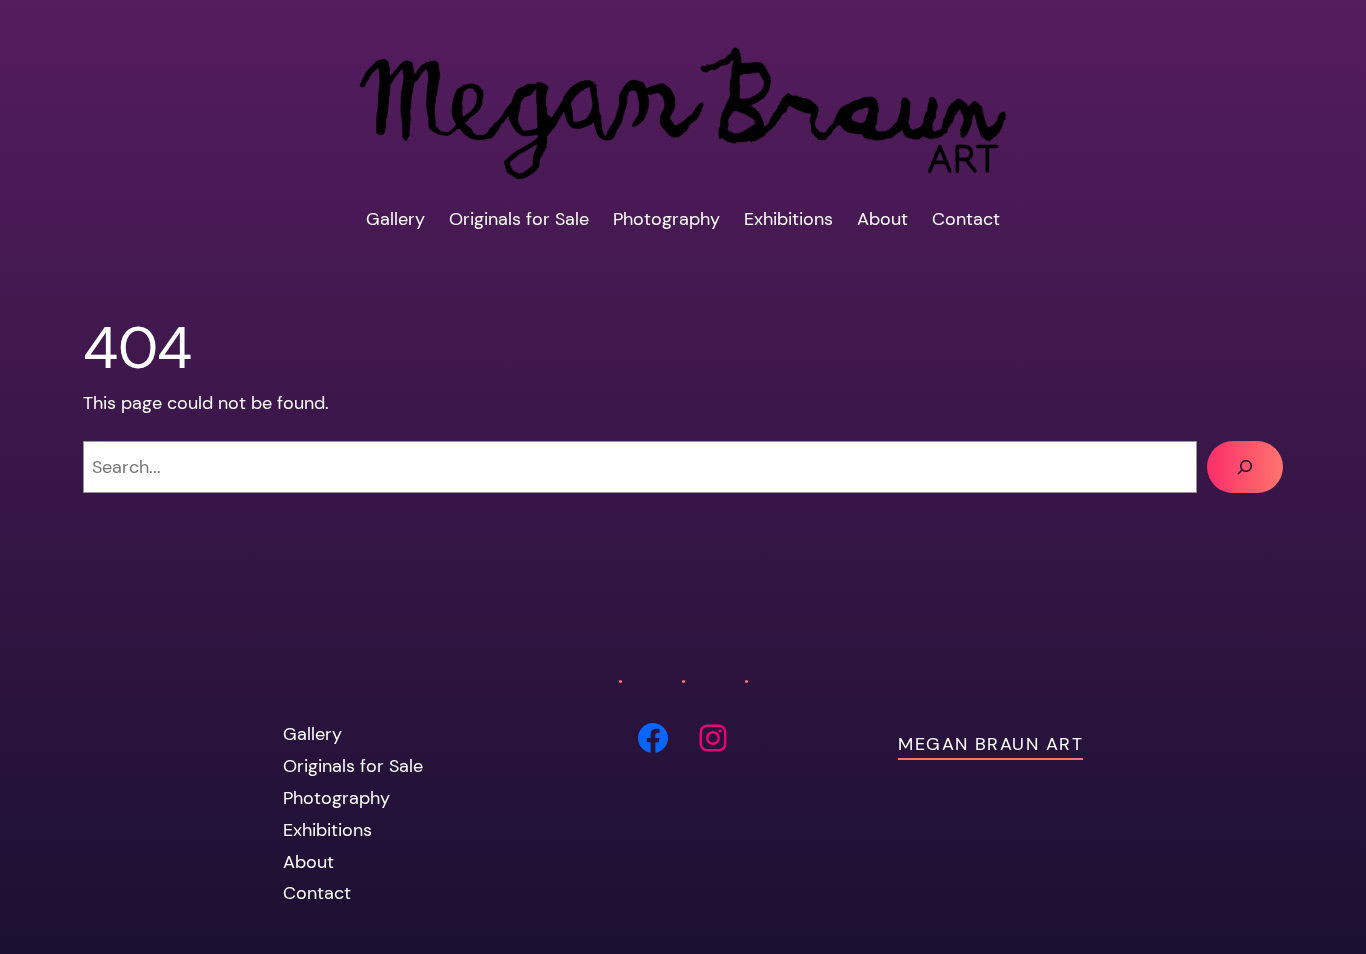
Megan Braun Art (990, 744)
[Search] (1245, 467)
